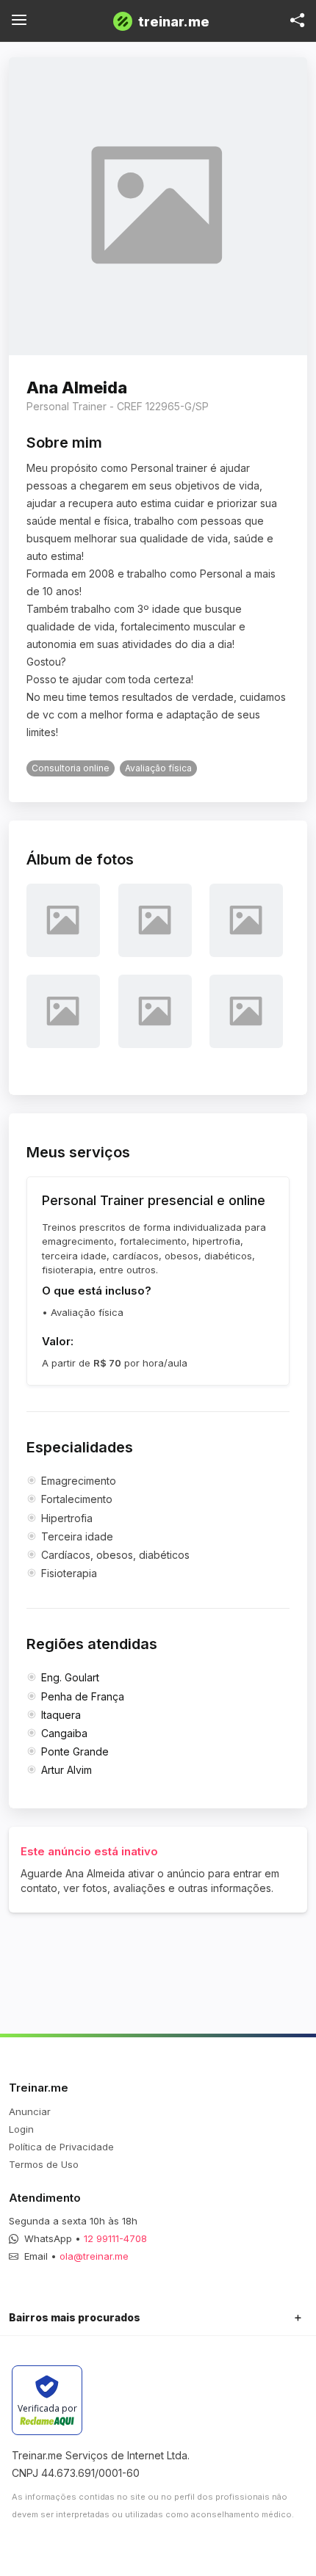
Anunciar (30, 2111)
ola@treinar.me (94, 2256)
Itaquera (61, 1715)
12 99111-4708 (115, 2238)
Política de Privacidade (61, 2147)
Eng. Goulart (70, 1677)
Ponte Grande (75, 1751)
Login (21, 2129)
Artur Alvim (67, 1770)
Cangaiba (64, 1733)
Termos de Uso (44, 2164)
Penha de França (83, 1696)
